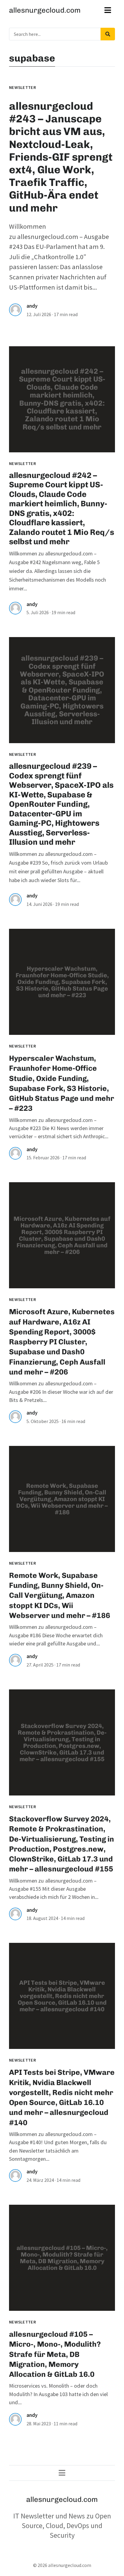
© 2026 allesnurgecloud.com (62, 2565)
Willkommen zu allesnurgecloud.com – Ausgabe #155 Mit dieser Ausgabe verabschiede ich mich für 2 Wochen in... (54, 1889)
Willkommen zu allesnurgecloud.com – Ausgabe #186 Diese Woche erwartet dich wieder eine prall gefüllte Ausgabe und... (56, 1635)
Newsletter (22, 87)
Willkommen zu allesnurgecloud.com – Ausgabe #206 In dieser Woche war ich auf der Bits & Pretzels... (61, 1392)
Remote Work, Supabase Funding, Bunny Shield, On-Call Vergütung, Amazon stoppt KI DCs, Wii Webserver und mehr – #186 (60, 1595)
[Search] (108, 34)
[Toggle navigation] (108, 10)
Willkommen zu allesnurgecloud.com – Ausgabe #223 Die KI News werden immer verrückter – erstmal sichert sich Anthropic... (59, 1128)
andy (32, 306)
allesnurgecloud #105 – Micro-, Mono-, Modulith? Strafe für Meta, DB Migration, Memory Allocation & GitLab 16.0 (55, 2354)
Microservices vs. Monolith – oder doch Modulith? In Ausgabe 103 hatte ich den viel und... (58, 2394)
